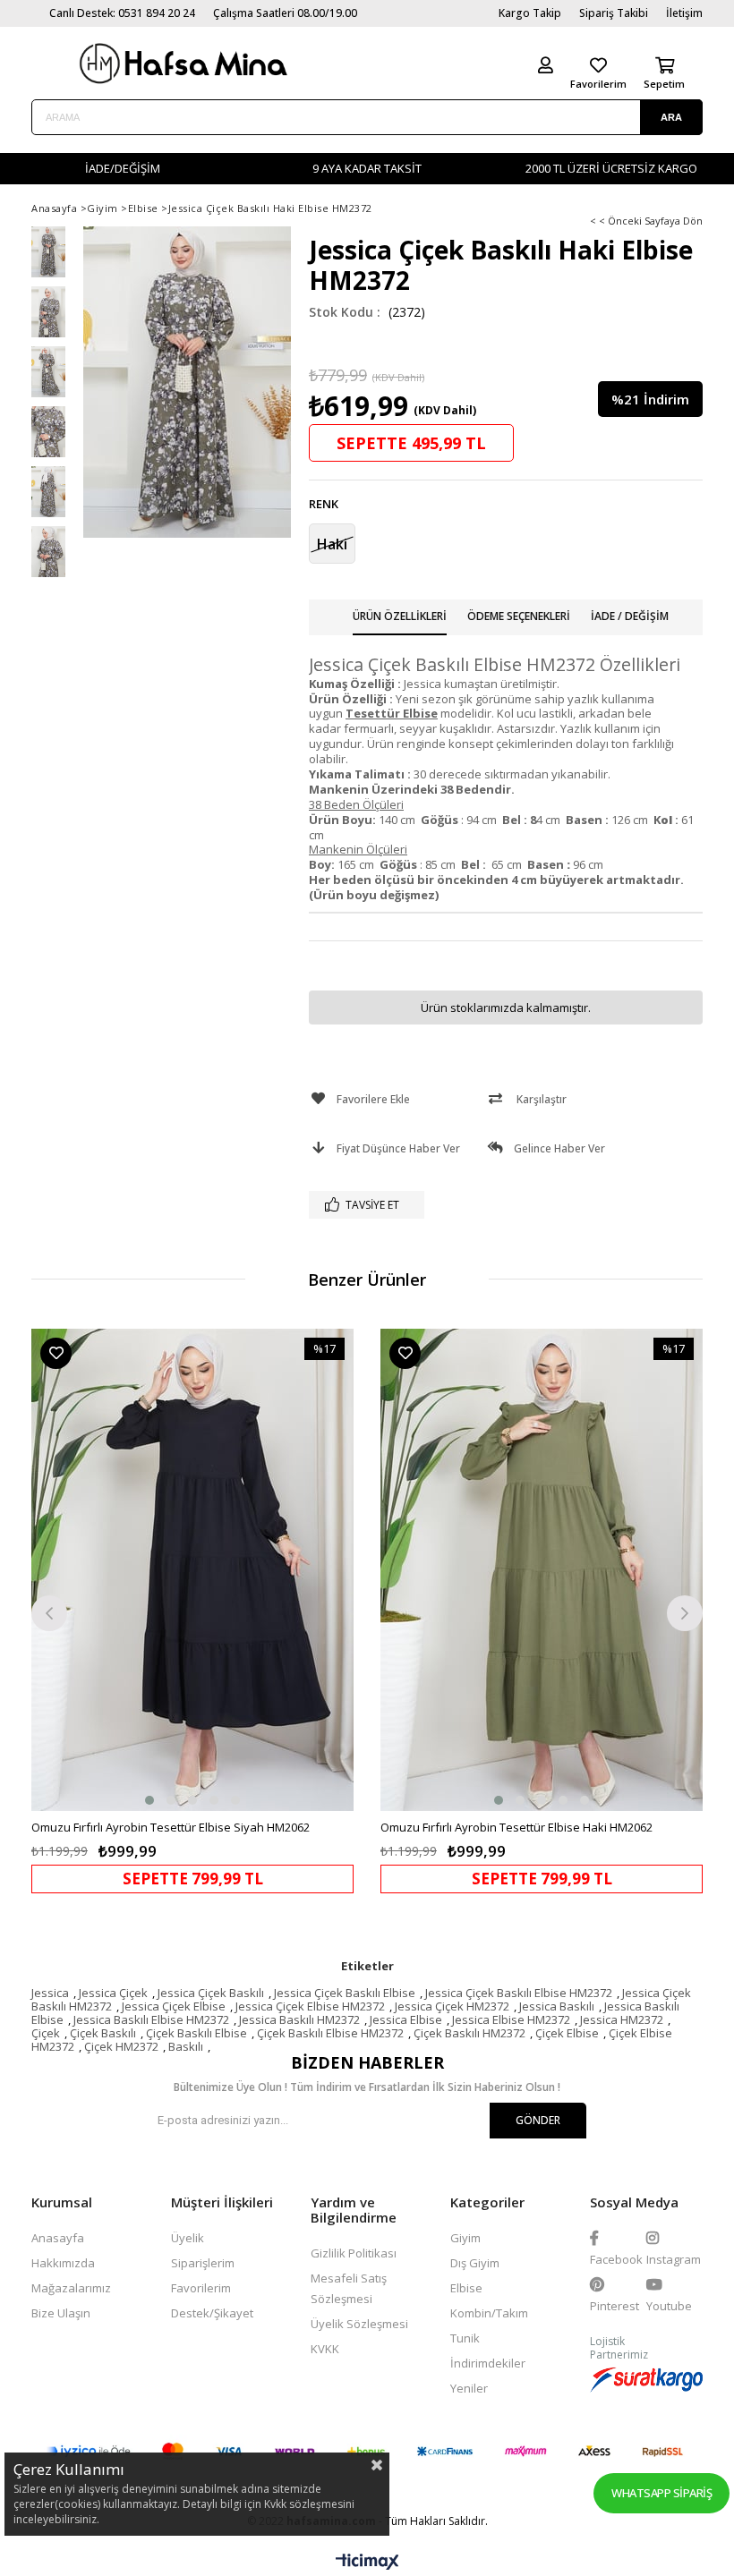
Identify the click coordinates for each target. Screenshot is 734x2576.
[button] (149, 1800)
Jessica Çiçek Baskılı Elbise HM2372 (519, 1993)
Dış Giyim (475, 2263)
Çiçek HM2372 (121, 2046)
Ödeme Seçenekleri (519, 616)
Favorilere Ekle (56, 1353)
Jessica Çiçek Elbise (174, 2006)
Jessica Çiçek (113, 1993)
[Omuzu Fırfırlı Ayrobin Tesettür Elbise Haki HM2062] (542, 1570)
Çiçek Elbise (567, 2033)
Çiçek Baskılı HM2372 (469, 2033)
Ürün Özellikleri (400, 616)
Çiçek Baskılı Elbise (196, 2033)
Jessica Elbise (406, 2019)
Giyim (465, 2238)
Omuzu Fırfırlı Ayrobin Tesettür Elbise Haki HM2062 (516, 1827)
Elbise (466, 2288)
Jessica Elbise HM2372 (511, 2019)
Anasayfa (58, 2238)
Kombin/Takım (489, 2313)
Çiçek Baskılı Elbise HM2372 (330, 2033)
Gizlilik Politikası (354, 2253)
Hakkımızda (63, 2263)
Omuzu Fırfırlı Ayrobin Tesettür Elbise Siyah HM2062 (171, 1827)
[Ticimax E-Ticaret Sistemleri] (367, 2563)
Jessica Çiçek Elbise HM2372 (310, 2006)
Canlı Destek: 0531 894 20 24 (122, 13)
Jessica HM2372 (622, 2019)
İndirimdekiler (488, 2363)
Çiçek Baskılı (103, 2033)
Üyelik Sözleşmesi (359, 2324)
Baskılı (186, 2046)
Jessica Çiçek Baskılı (211, 1993)
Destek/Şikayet (212, 2313)
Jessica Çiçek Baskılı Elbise (345, 1993)
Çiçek (46, 2033)
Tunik (465, 2338)
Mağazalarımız (71, 2288)
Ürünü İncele (273, 1611)
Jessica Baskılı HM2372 (299, 2019)
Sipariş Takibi (614, 13)
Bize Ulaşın (61, 2313)
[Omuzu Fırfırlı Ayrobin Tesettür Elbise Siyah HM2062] (192, 1570)
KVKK (325, 2349)
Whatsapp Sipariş (661, 2493)
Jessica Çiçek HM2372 (452, 2006)
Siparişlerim (203, 2263)
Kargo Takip (530, 13)
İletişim (684, 13)
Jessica (50, 1993)
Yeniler (469, 2388)
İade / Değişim (630, 616)
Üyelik (188, 2238)
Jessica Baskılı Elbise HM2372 (151, 2019)
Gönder (538, 2120)
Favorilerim (201, 2288)
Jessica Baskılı (557, 2006)
